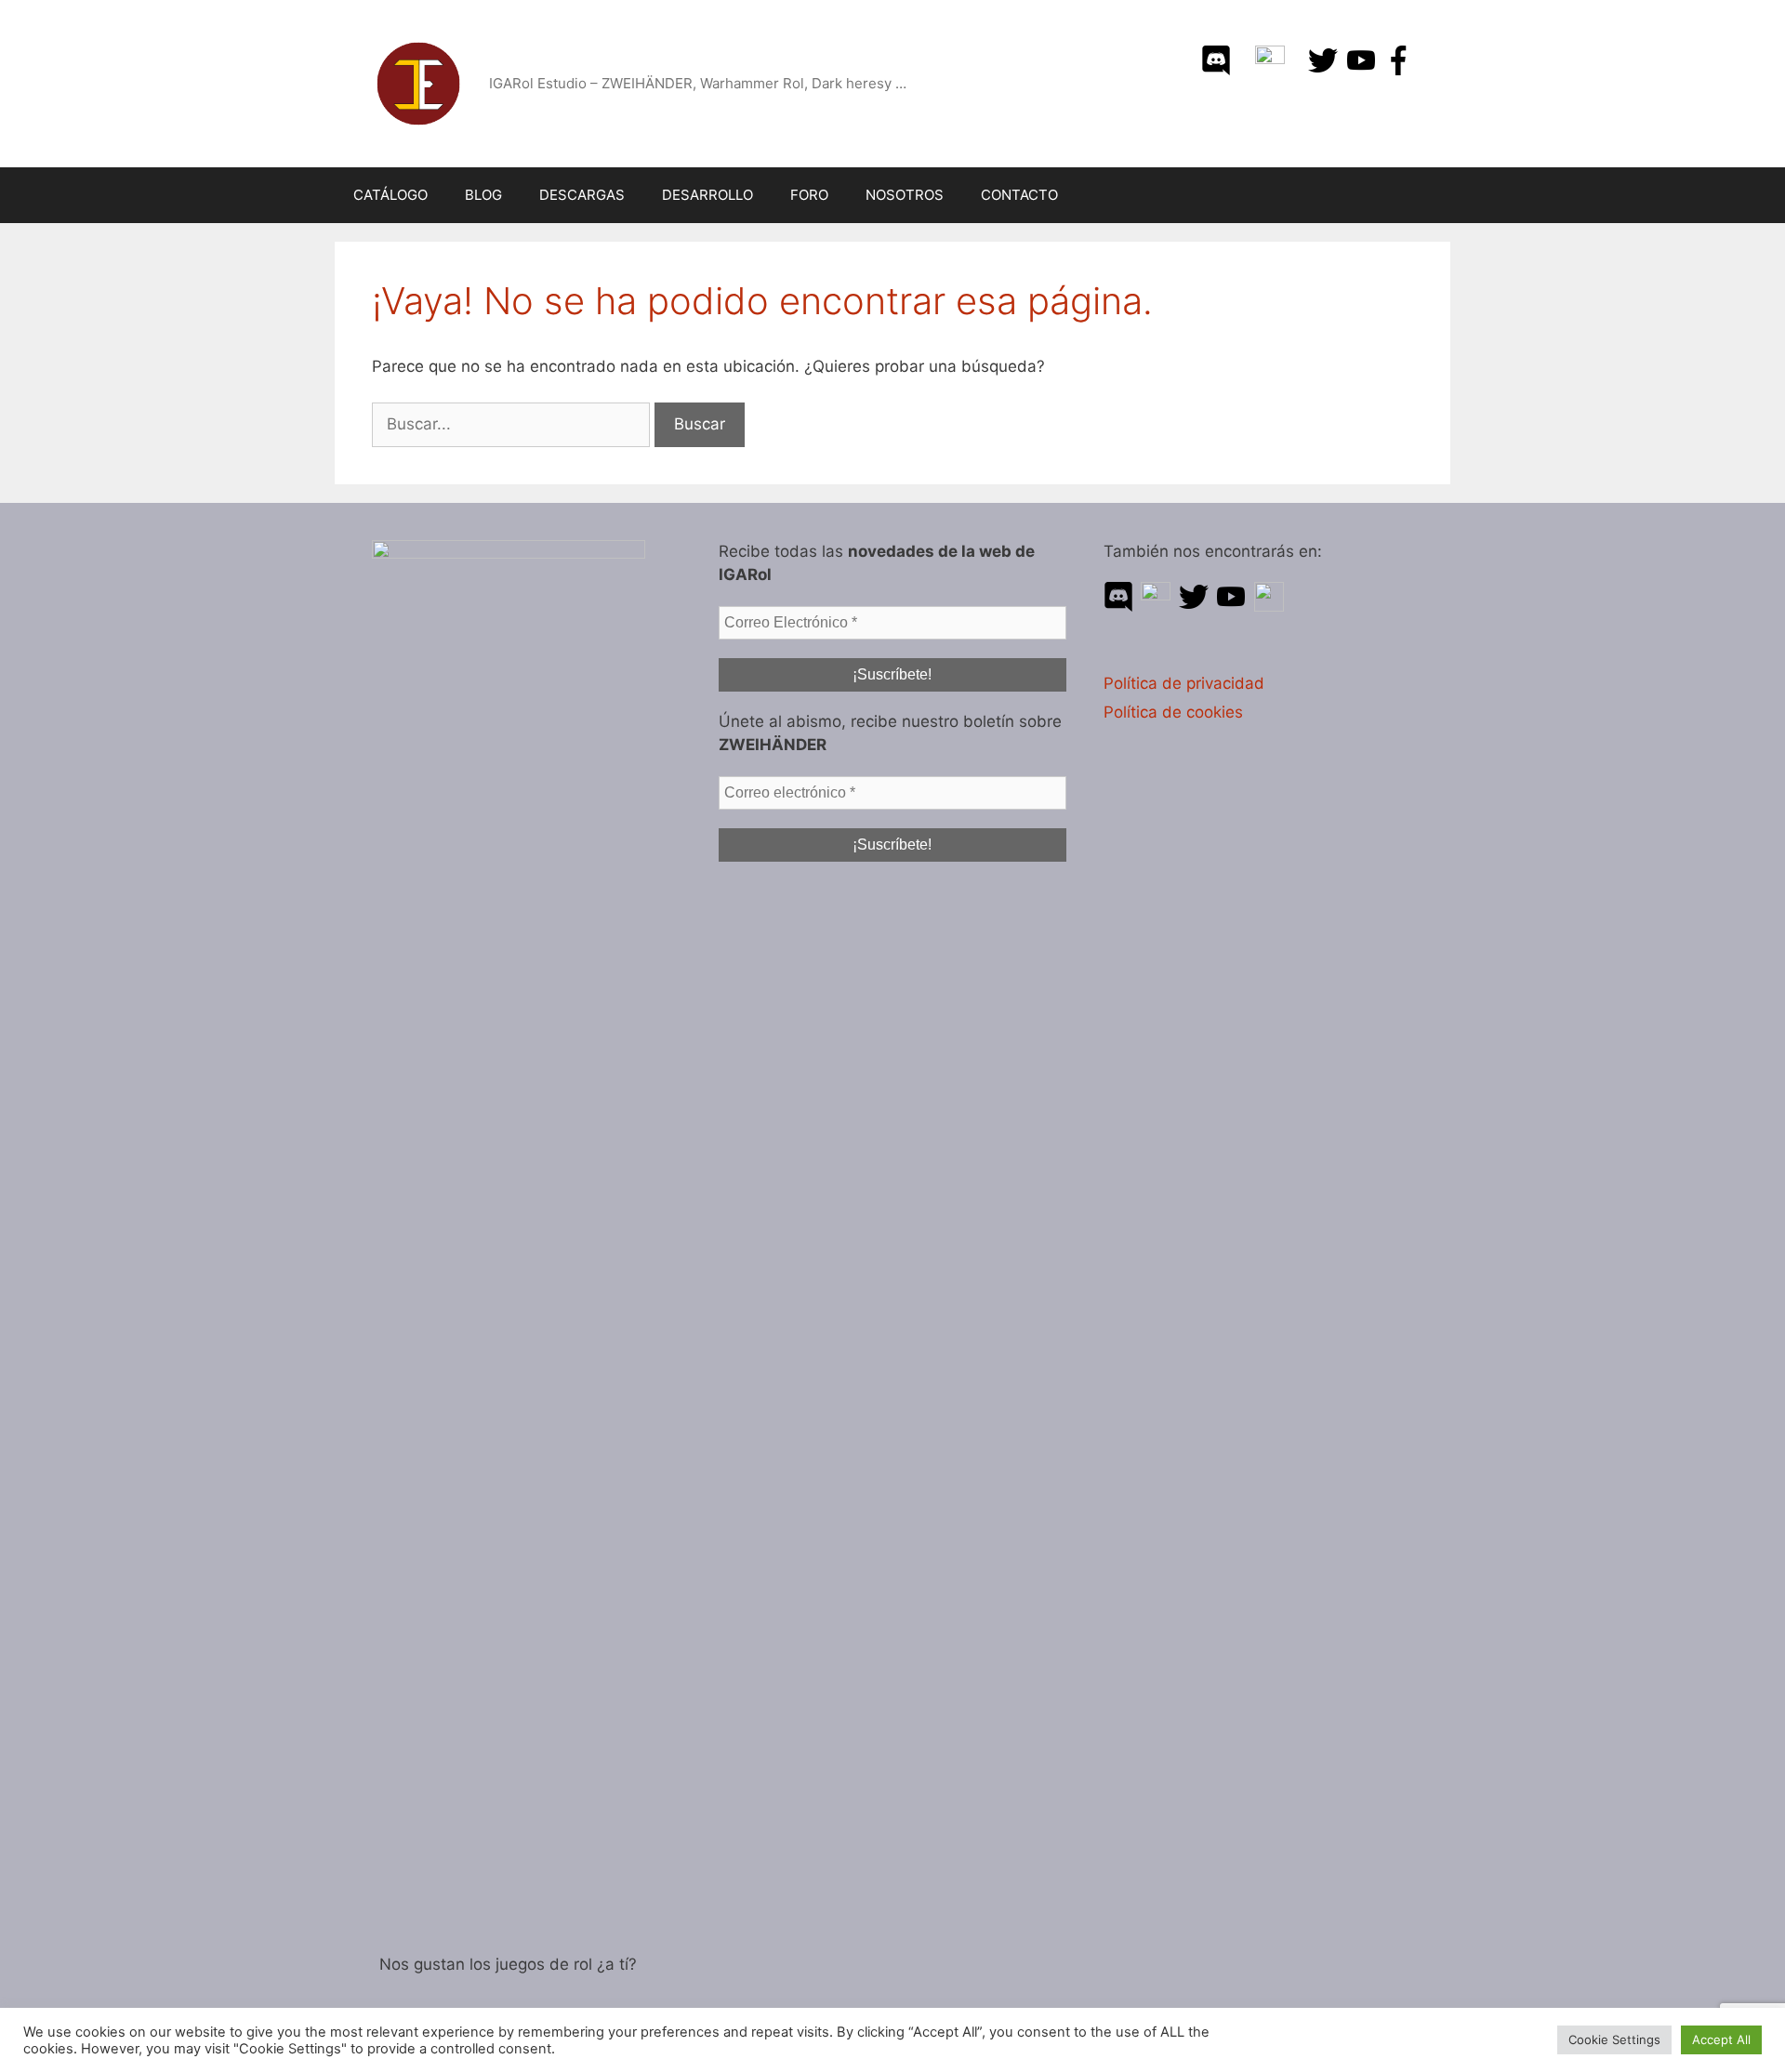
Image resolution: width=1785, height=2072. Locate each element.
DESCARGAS (582, 195)
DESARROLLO (707, 195)
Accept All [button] (1721, 2039)
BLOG (483, 195)
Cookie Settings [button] (1614, 2039)
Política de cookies (1173, 712)
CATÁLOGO (390, 195)
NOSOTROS (905, 195)
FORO (809, 195)
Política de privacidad (1184, 683)
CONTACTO (1019, 195)
